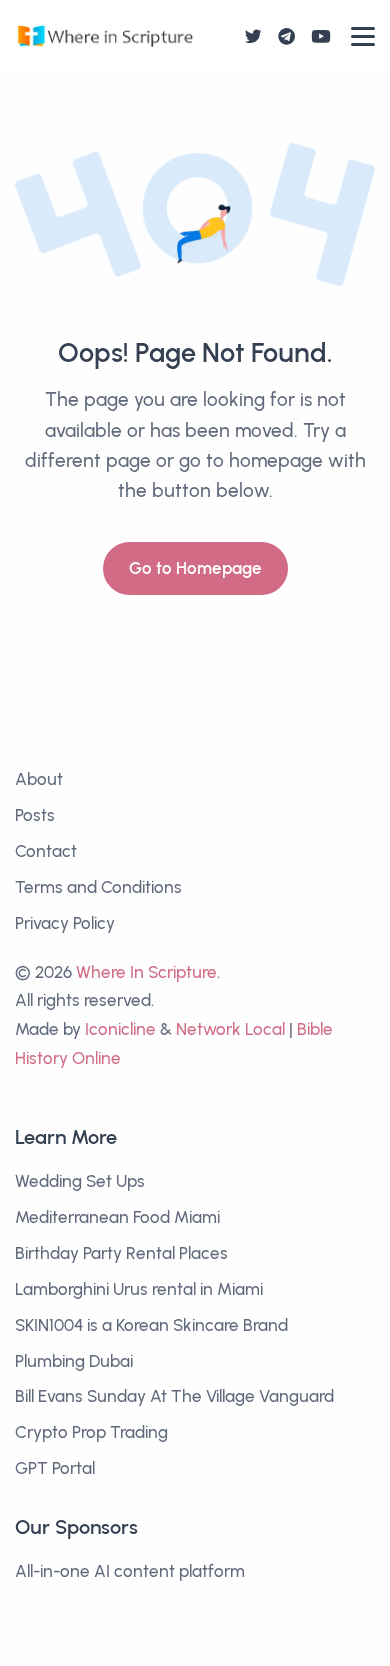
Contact (46, 851)
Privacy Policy (65, 923)
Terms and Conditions (98, 887)
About (39, 779)
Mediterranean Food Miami (117, 1217)
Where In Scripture (146, 972)
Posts (35, 815)
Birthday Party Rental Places (121, 1253)
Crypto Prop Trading (91, 1432)
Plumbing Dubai (74, 1361)
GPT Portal (55, 1468)
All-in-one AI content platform (130, 1571)
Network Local (230, 1029)
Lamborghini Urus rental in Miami (139, 1289)
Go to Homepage (195, 568)
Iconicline (120, 1029)
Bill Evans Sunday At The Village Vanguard (174, 1396)
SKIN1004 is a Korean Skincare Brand (151, 1325)
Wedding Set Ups (80, 1181)
